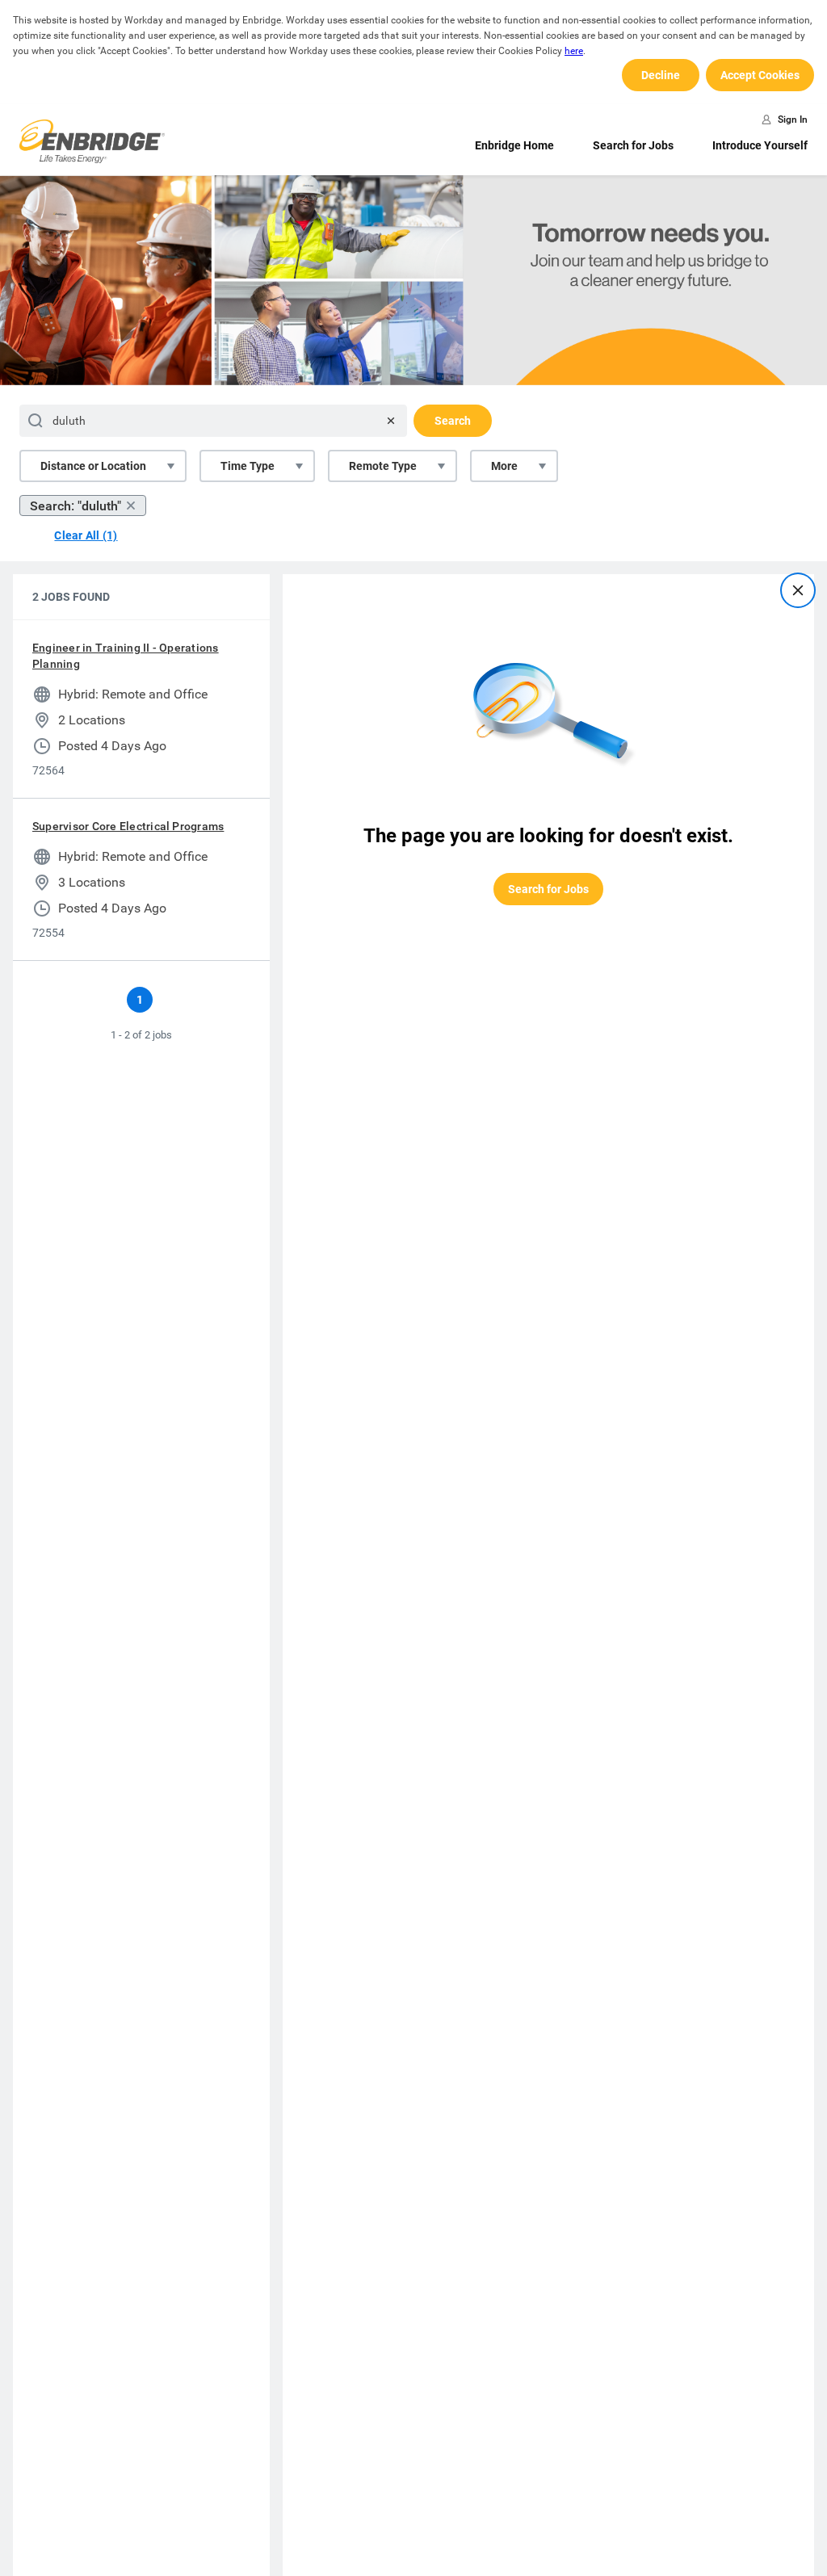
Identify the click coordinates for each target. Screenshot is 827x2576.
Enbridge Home (514, 145)
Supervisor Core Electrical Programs (128, 826)
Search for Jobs (633, 145)
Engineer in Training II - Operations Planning (126, 656)
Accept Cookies (760, 75)
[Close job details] (798, 590)
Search (453, 421)
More (504, 466)
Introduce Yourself (760, 145)
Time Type (248, 466)
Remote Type (383, 466)
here (574, 51)
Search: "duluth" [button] (76, 506)
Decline (661, 75)
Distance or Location (93, 466)
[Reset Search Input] (391, 421)
